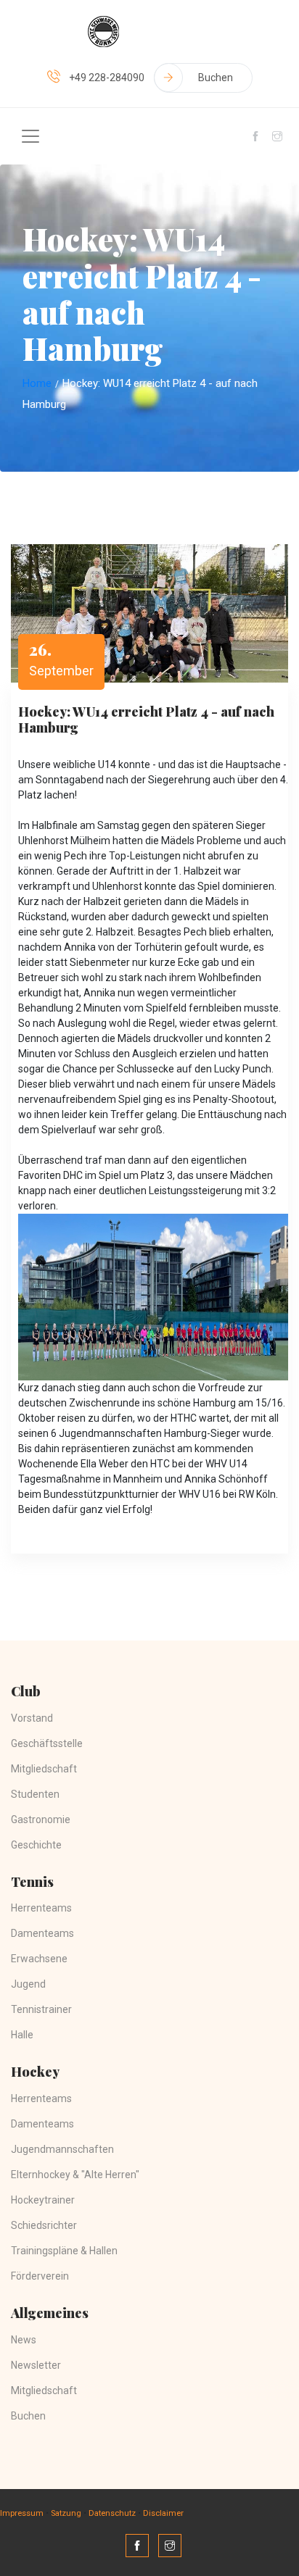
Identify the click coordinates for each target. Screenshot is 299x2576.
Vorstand (32, 1718)
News (24, 2340)
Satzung (66, 2513)
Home (37, 383)
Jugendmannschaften (62, 2149)
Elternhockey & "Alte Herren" (75, 2175)
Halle (22, 2035)
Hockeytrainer (43, 2200)
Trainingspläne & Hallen (64, 2251)
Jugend (28, 1984)
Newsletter (36, 2365)
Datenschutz (112, 2513)
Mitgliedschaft (44, 1769)
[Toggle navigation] (30, 136)
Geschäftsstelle (47, 1743)
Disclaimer (163, 2513)
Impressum (22, 2513)
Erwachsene (39, 1959)
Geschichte (36, 1845)
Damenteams (42, 1933)
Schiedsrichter (44, 2225)
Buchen (216, 78)
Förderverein (40, 2276)
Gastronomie (41, 1820)
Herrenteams (41, 1908)
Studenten (35, 1794)
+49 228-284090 (107, 78)
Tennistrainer (41, 2009)
